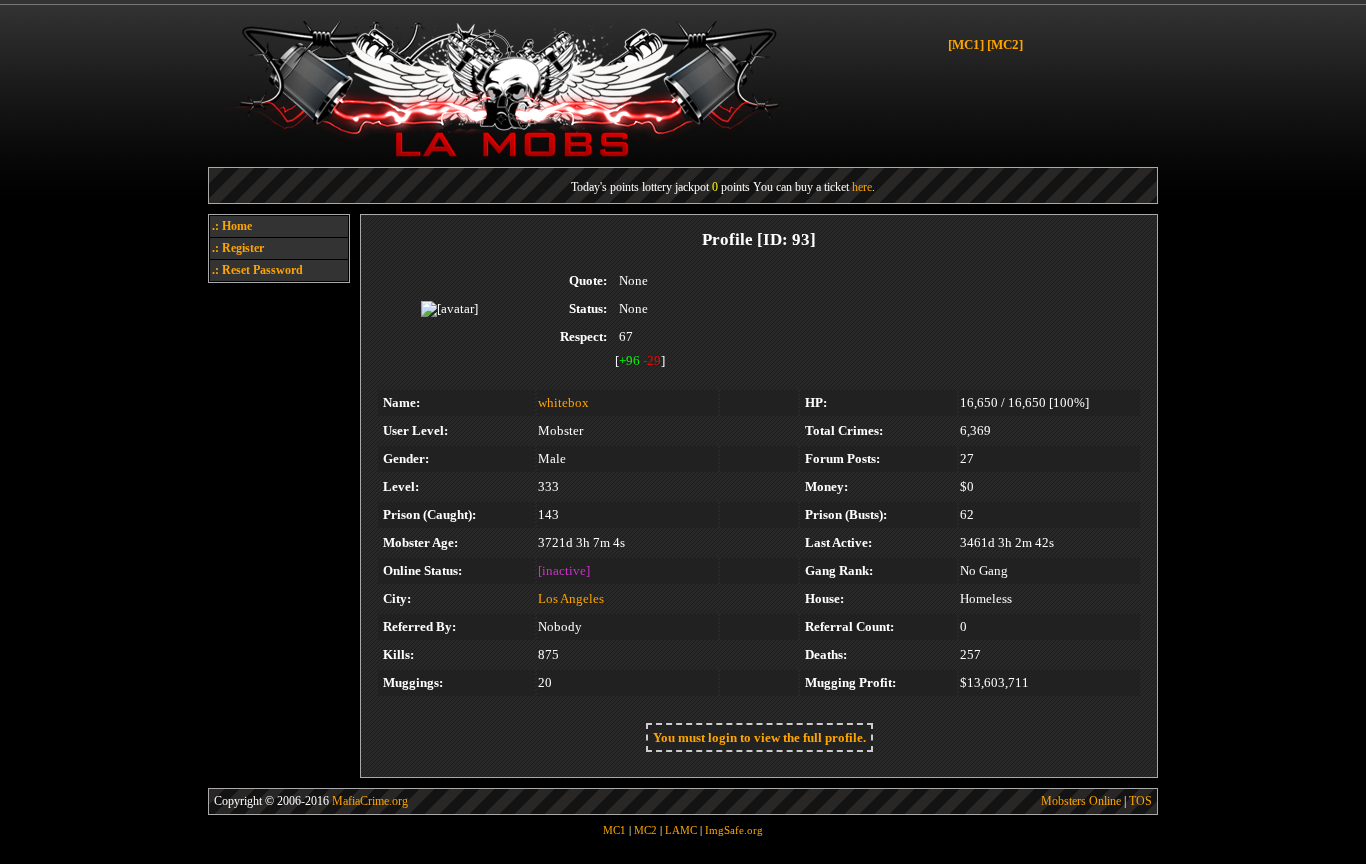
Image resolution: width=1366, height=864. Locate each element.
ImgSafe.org (734, 830)
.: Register (238, 248)
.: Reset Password (257, 270)
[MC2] (1005, 44)
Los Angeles (571, 598)
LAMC (681, 830)
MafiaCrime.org (370, 801)
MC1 (614, 830)
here (862, 187)
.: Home (232, 226)
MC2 (645, 830)
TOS (1140, 801)
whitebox (563, 402)
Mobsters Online (1081, 801)
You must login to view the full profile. (759, 737)
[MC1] (966, 44)
